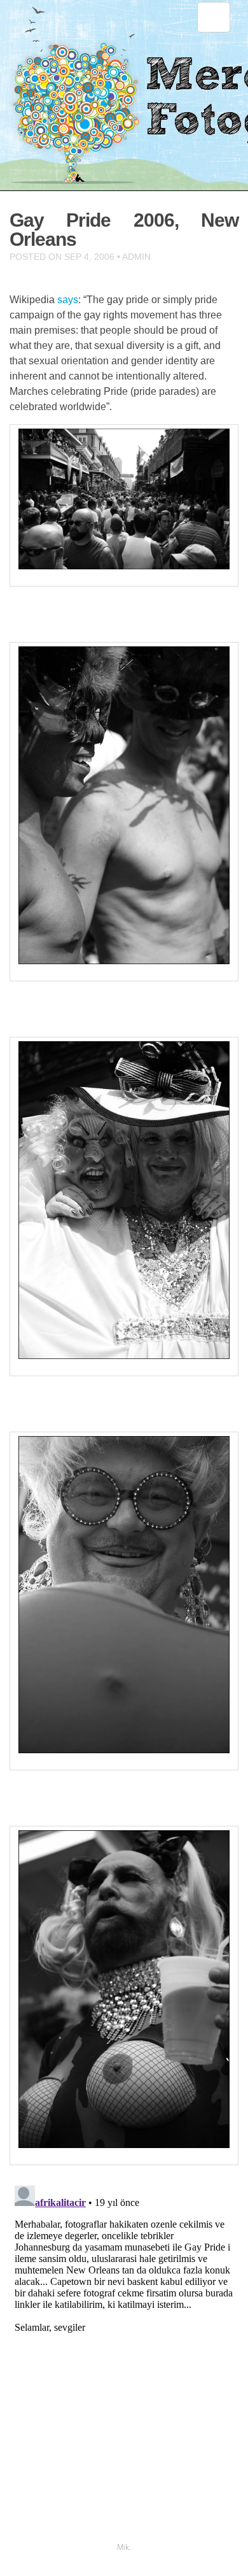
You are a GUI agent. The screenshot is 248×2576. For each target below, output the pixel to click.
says (68, 300)
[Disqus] (124, 2340)
